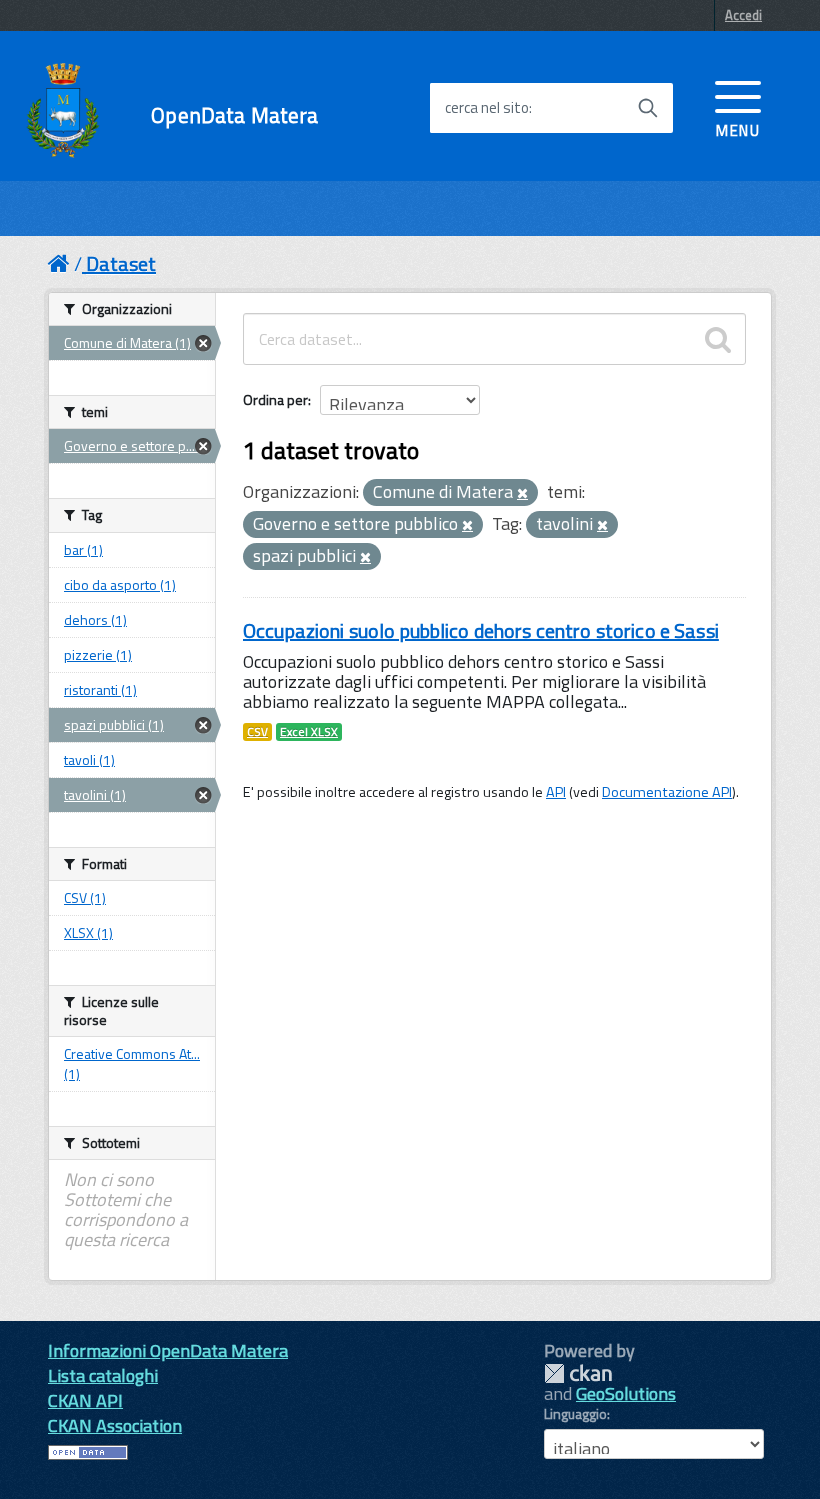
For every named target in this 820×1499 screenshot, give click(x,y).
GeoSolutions (626, 1393)
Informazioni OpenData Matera (168, 1350)
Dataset (121, 263)
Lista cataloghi (103, 1375)
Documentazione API (667, 792)
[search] (718, 339)
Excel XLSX (309, 732)
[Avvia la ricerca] (648, 108)
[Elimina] (522, 494)
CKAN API (85, 1400)
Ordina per (275, 399)
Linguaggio (575, 1414)
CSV (257, 732)
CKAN (578, 1373)
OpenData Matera (234, 115)
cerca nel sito (487, 108)
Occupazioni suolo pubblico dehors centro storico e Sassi (481, 630)
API (556, 792)
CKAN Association (115, 1425)
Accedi (743, 15)
